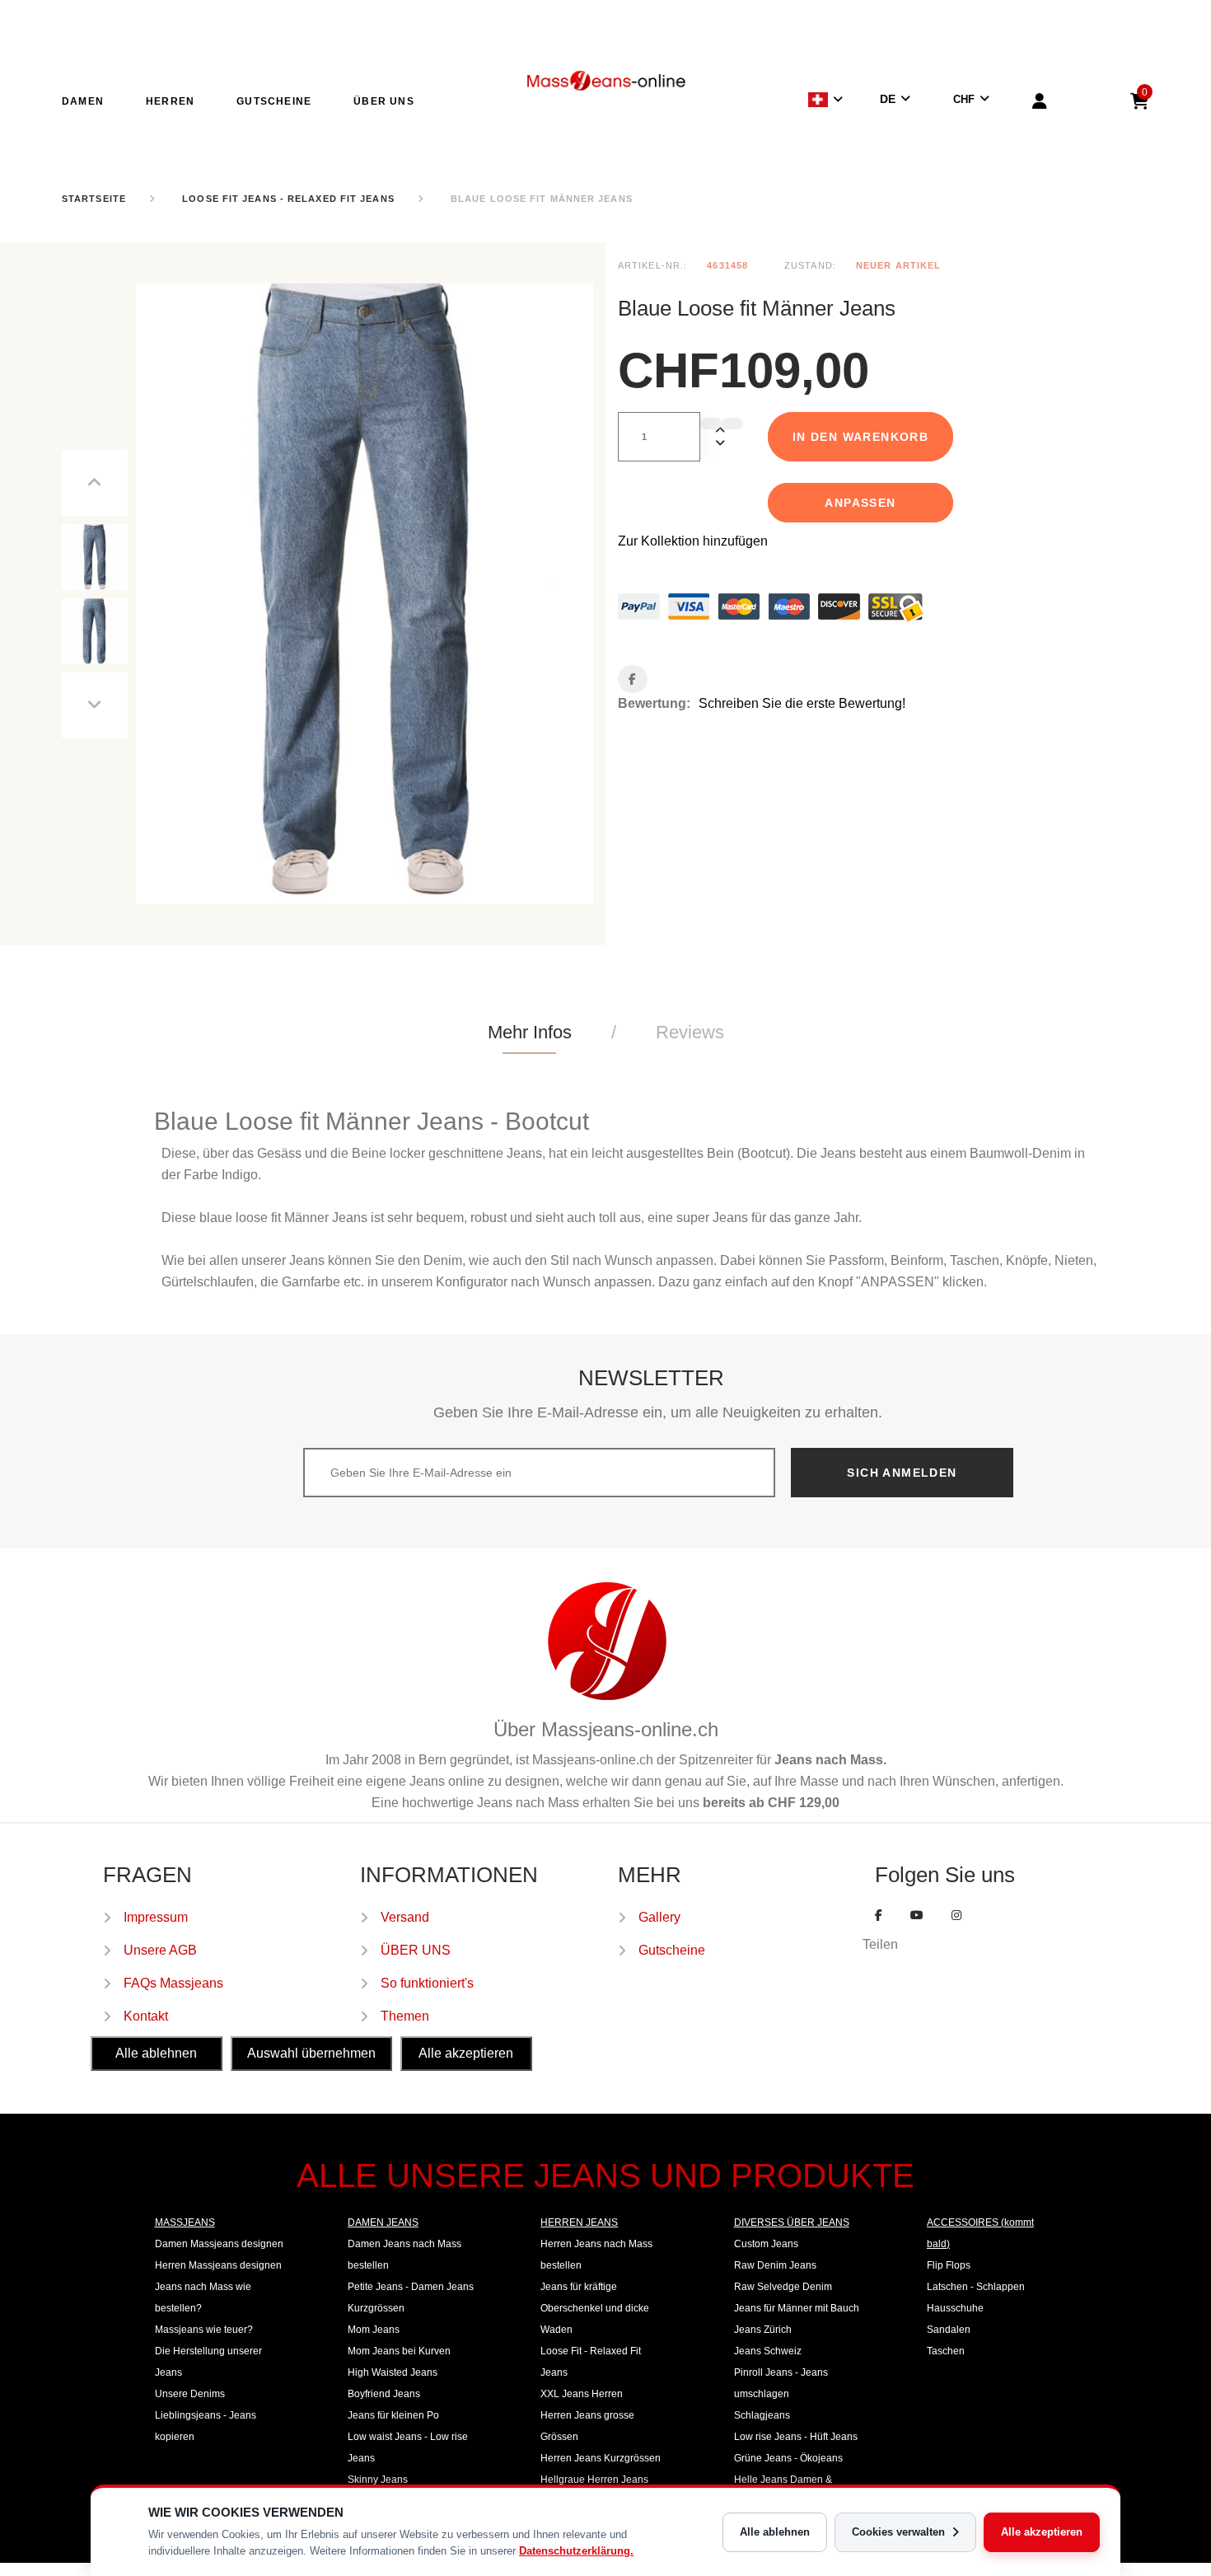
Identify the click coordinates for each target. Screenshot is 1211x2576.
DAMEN (83, 101)
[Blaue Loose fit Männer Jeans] (95, 557)
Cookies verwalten (898, 2532)
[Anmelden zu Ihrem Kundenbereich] (1040, 104)
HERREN (170, 101)
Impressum (156, 1917)
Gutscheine (672, 1950)
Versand (405, 1917)
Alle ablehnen (775, 2532)
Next (95, 705)
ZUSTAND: (810, 265)
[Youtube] (917, 1915)
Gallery (659, 1917)
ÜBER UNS (384, 101)
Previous (95, 483)
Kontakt (146, 2016)
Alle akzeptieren (1042, 2532)
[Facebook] (879, 1915)
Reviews (690, 1032)
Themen (405, 2016)
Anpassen (860, 503)
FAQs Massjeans (173, 1983)
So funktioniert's (427, 1983)
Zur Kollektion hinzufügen (693, 541)
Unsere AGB (160, 1950)
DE (888, 99)
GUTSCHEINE (274, 101)
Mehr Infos (530, 1032)
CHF (964, 99)
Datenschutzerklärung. (576, 2551)
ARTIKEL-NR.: (652, 265)
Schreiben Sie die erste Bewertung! (802, 703)
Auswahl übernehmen (311, 2053)
